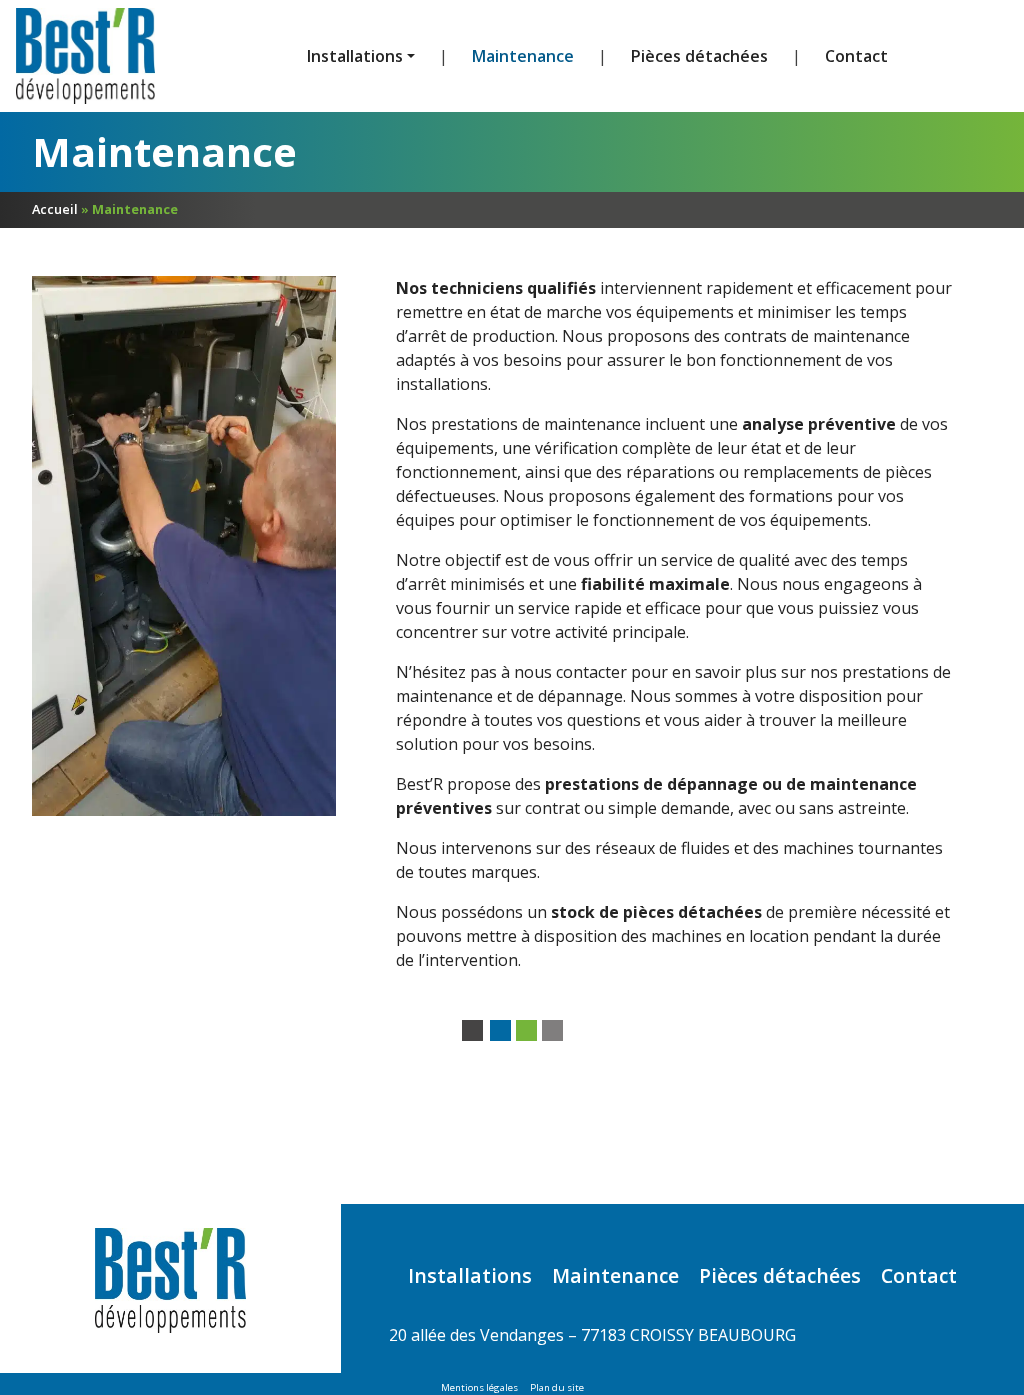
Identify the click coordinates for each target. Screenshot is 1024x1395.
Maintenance (523, 56)
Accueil (55, 209)
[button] (361, 56)
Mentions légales (479, 1387)
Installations (470, 1275)
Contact (856, 56)
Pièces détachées (699, 56)
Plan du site (557, 1387)
